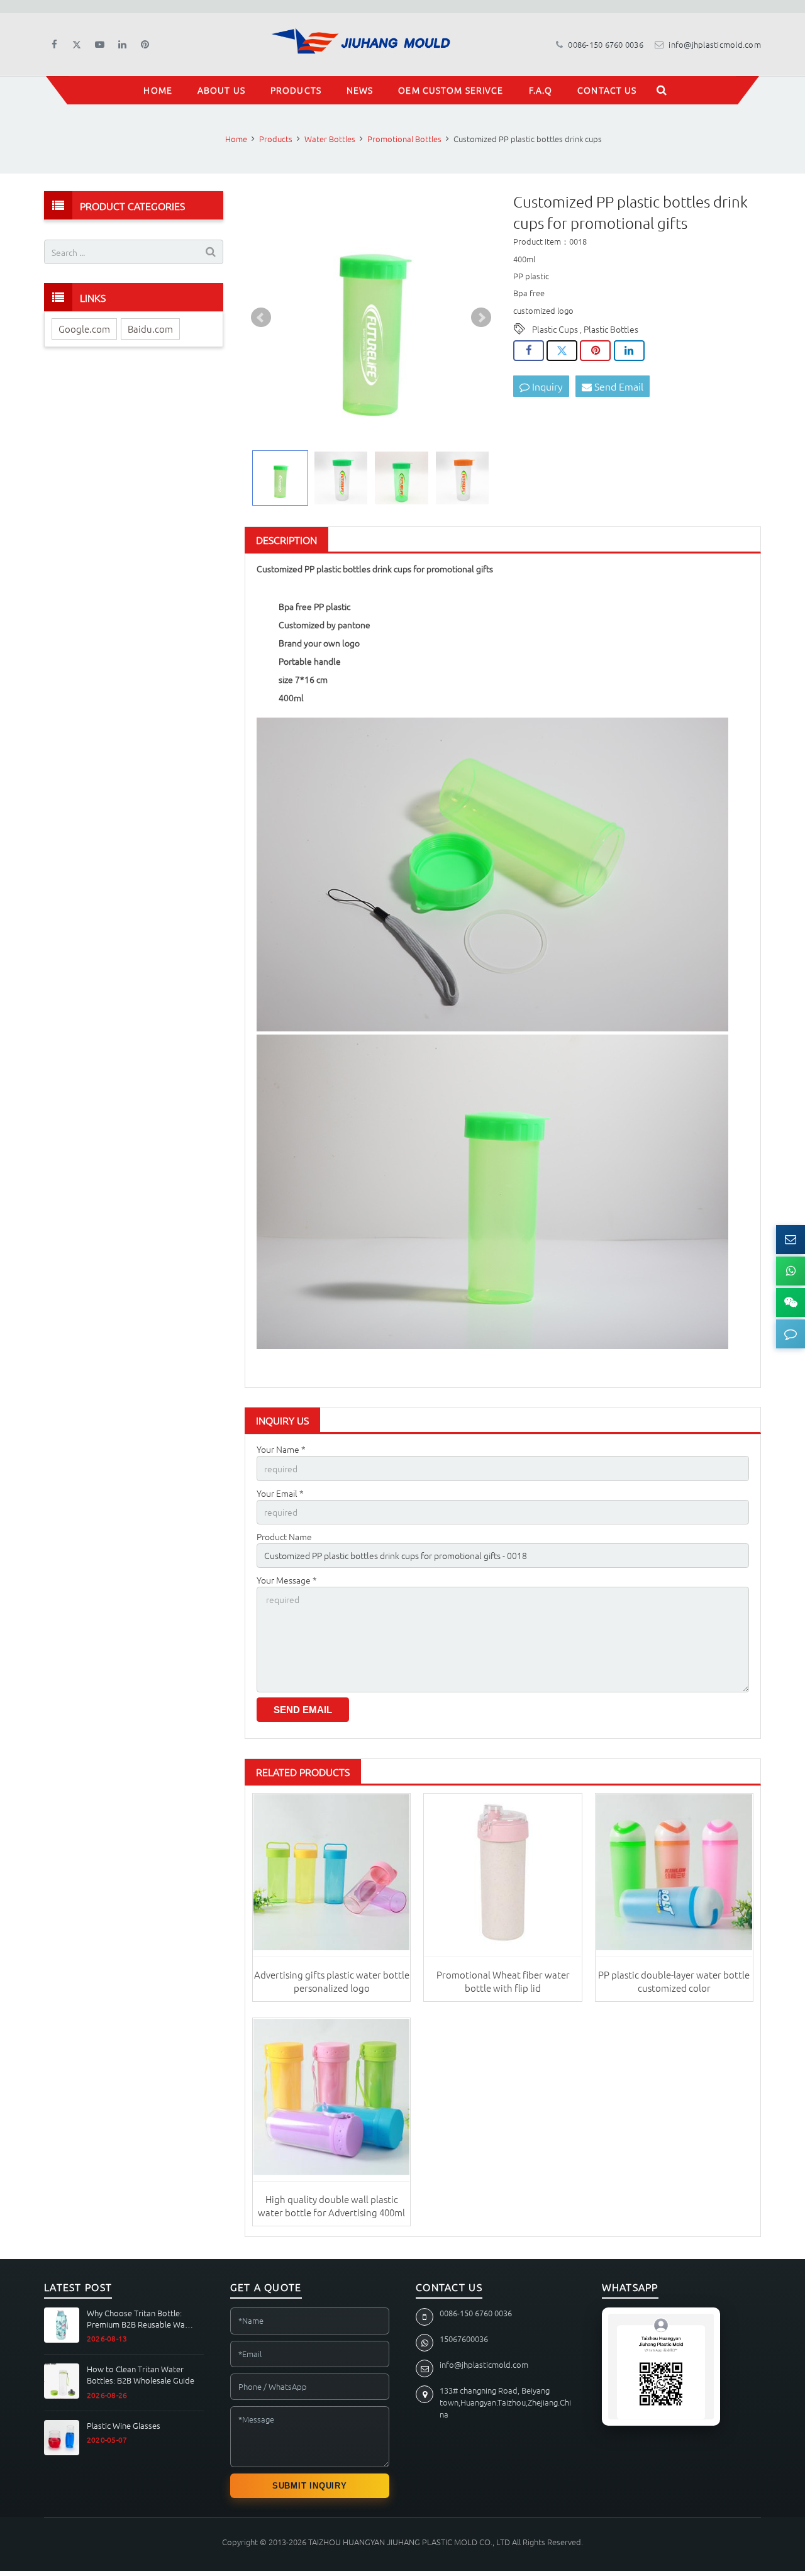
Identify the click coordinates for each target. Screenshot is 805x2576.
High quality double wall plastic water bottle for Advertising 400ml (331, 2205)
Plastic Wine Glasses (124, 2426)
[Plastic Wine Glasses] (62, 2438)
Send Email (618, 386)
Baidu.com (150, 329)
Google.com (84, 329)
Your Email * (280, 1493)
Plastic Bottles (611, 329)
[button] (791, 1334)
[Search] (662, 90)
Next (481, 318)
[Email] (791, 1240)
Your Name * (281, 1449)
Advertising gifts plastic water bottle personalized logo (332, 1981)
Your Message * (287, 1580)
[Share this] (529, 351)
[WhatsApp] (791, 1271)
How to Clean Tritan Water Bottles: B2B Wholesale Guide (141, 2374)
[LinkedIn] (122, 45)
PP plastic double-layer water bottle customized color (674, 1981)
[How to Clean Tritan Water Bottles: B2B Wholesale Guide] (62, 2381)
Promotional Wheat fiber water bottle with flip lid (503, 1981)
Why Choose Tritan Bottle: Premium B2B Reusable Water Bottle (141, 2318)
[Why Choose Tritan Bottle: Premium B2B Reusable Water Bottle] (62, 2325)
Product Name (284, 1536)
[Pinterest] (145, 45)
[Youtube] (99, 45)
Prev (261, 318)
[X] (77, 45)
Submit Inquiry (310, 2486)
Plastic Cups (555, 329)
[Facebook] (54, 45)
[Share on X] (562, 351)
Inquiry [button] (546, 386)
